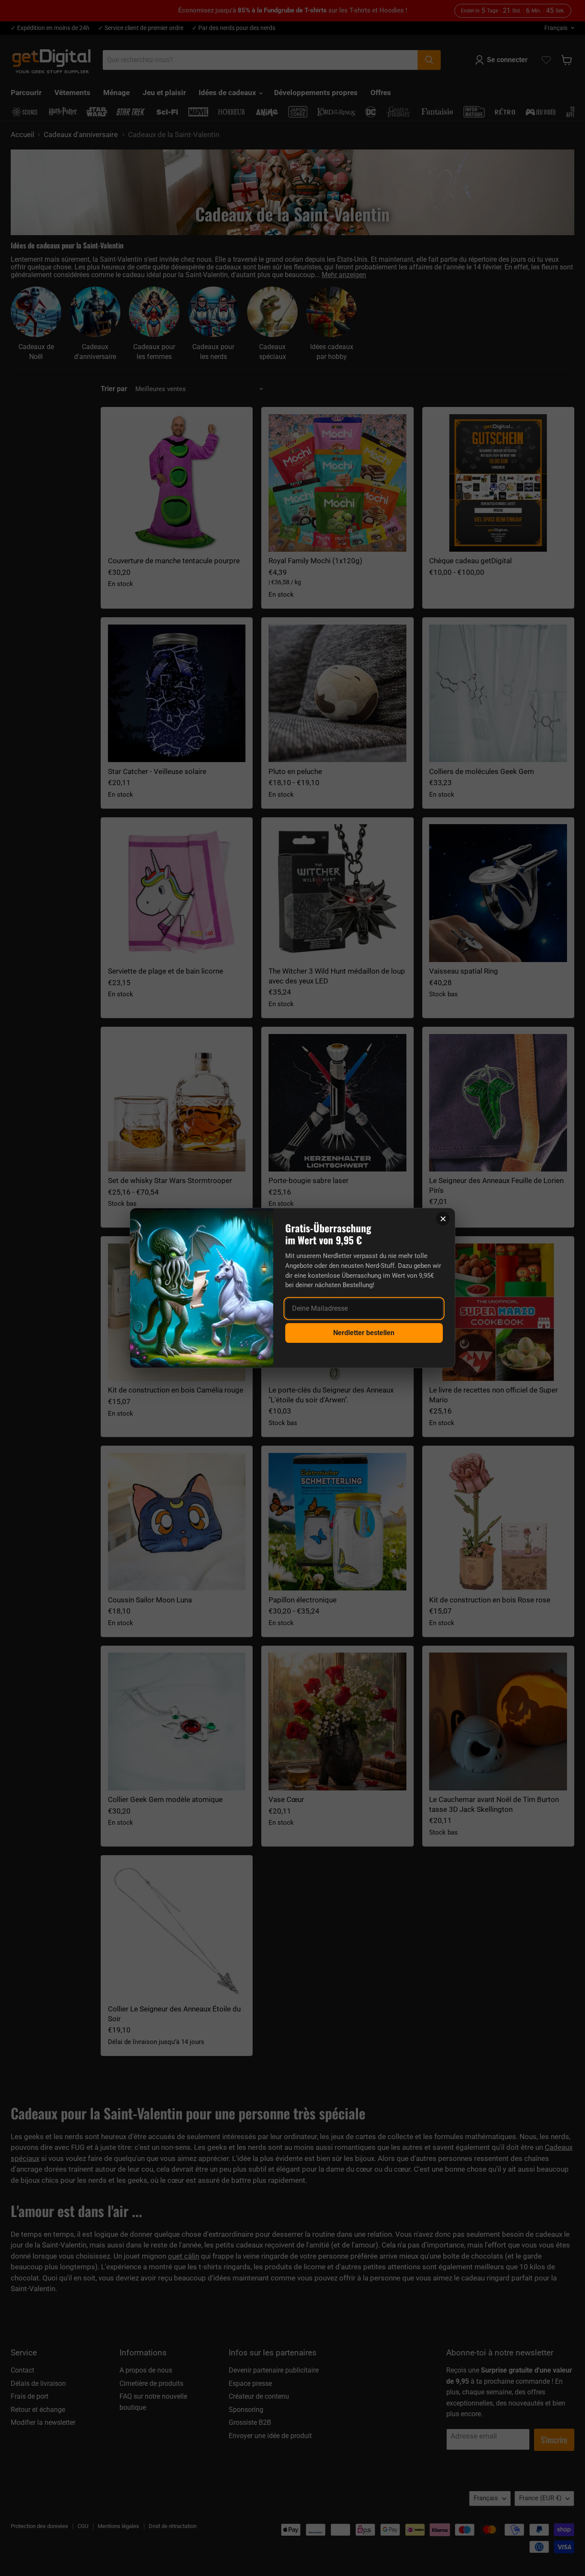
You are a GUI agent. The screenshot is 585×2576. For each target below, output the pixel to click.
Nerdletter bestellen (364, 1333)
